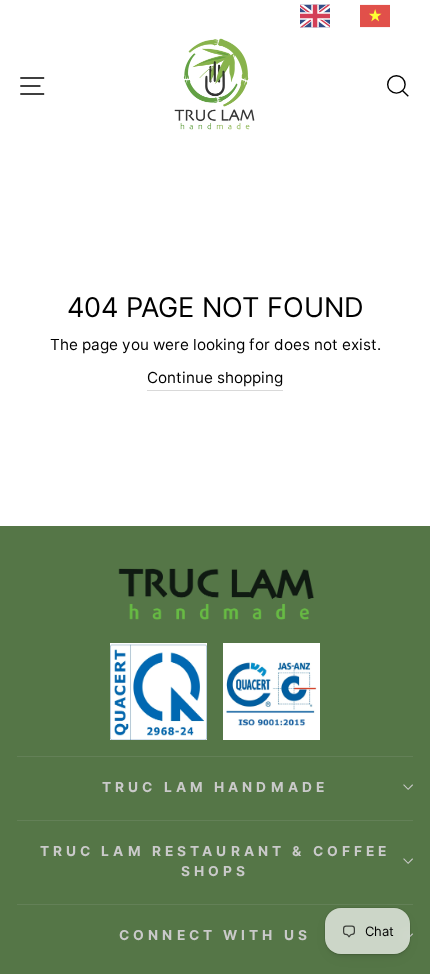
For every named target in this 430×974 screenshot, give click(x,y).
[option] (380, 16)
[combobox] (320, 16)
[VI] (380, 16)
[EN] (320, 16)
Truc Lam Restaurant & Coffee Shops (215, 861)
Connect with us (215, 935)
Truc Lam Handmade (215, 787)
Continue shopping (215, 377)
